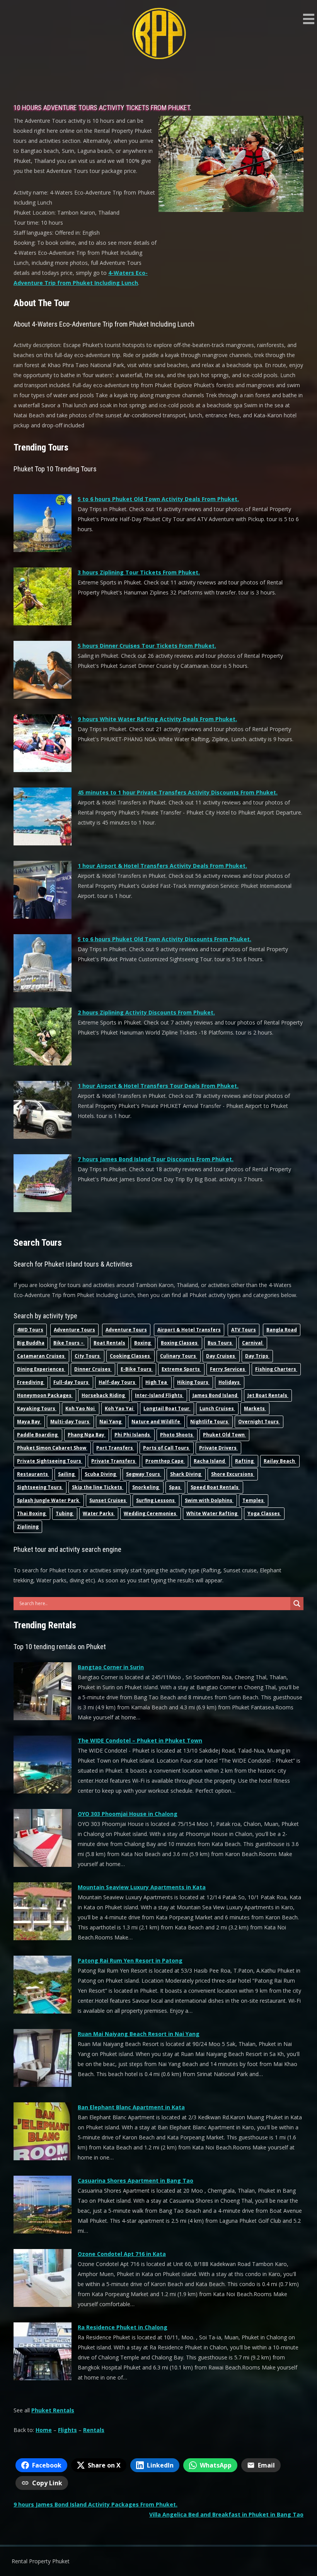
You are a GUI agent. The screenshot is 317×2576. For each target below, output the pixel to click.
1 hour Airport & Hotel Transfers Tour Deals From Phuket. (158, 1086)
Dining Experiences (41, 1369)
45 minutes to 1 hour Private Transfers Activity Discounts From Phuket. (178, 792)
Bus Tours (220, 1343)
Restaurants (33, 1474)
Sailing (67, 1474)
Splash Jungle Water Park (49, 1500)
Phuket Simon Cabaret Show (52, 1448)
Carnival (253, 1343)
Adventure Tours (74, 1330)
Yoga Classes (264, 1513)
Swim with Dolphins (209, 1500)
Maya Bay (29, 1422)
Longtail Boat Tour (167, 1408)
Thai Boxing (32, 1513)
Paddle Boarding (38, 1435)
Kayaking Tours (37, 1408)
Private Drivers (218, 1448)
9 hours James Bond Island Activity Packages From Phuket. (95, 2504)
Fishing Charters (276, 1369)
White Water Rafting (212, 1513)
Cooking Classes (130, 1356)
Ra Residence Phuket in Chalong (123, 2327)
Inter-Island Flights (159, 1395)
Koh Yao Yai (120, 1408)
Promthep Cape (165, 1461)
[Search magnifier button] (297, 1604)
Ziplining (28, 1527)
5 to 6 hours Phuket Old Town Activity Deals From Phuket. (158, 499)
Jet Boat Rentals (268, 1395)
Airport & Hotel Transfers (189, 1330)
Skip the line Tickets (98, 1487)
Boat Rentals (109, 1343)
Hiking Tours (193, 1382)
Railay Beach (280, 1461)
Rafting (245, 1461)
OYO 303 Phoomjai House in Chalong (128, 1814)
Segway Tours (144, 1474)
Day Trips (257, 1356)
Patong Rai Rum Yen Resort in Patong (130, 1960)
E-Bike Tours (137, 1369)
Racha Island (210, 1461)
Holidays (230, 1382)
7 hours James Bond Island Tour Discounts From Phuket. (156, 1159)
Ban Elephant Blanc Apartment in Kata (131, 2107)
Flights (67, 2430)
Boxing (143, 1343)
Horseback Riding (104, 1395)
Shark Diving (186, 1474)
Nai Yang (111, 1422)
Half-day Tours (118, 1382)
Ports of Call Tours (167, 1448)
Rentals (94, 2430)
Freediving (31, 1382)
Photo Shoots (177, 1435)
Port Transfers (115, 1448)
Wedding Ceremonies (151, 1513)
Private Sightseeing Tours (50, 1461)
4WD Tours (30, 1330)
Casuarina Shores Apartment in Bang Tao (135, 2181)
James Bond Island (216, 1395)
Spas (175, 1487)
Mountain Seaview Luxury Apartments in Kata (142, 1887)
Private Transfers (114, 1461)
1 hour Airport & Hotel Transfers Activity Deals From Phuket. (162, 866)
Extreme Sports (181, 1369)
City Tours (88, 1356)
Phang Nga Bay (87, 1435)
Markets (255, 1408)
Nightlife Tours (210, 1422)
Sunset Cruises (108, 1500)
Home (44, 2430)
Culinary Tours (179, 1356)
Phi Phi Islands (133, 1435)
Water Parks (99, 1513)
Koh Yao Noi (81, 1408)
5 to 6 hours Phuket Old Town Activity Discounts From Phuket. (164, 939)
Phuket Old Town (224, 1435)
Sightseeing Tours (40, 1487)
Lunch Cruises (217, 1408)
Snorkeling (146, 1487)
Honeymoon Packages (45, 1395)
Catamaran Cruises (41, 1356)
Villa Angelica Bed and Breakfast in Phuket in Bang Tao (226, 2514)
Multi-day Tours (70, 1422)
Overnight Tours (259, 1422)
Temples (254, 1500)
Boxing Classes (180, 1343)
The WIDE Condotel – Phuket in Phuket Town (140, 1740)
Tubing (65, 1513)
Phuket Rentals (53, 2410)
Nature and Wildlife (156, 1422)
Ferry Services (228, 1369)
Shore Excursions (233, 1474)
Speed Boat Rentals (215, 1487)
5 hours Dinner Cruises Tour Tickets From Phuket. (147, 646)
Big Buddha (31, 1343)
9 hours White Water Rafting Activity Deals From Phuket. (157, 719)
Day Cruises (221, 1356)
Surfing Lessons (156, 1500)
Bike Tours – (69, 1343)
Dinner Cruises (93, 1369)
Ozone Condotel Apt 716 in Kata (122, 2254)
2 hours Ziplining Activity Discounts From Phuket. (146, 1012)
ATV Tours (244, 1330)
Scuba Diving (101, 1474)
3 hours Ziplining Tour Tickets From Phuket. (139, 572)
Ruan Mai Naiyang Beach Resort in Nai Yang (139, 2034)
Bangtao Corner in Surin (111, 1667)
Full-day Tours (72, 1382)
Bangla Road (282, 1330)
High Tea (157, 1382)
